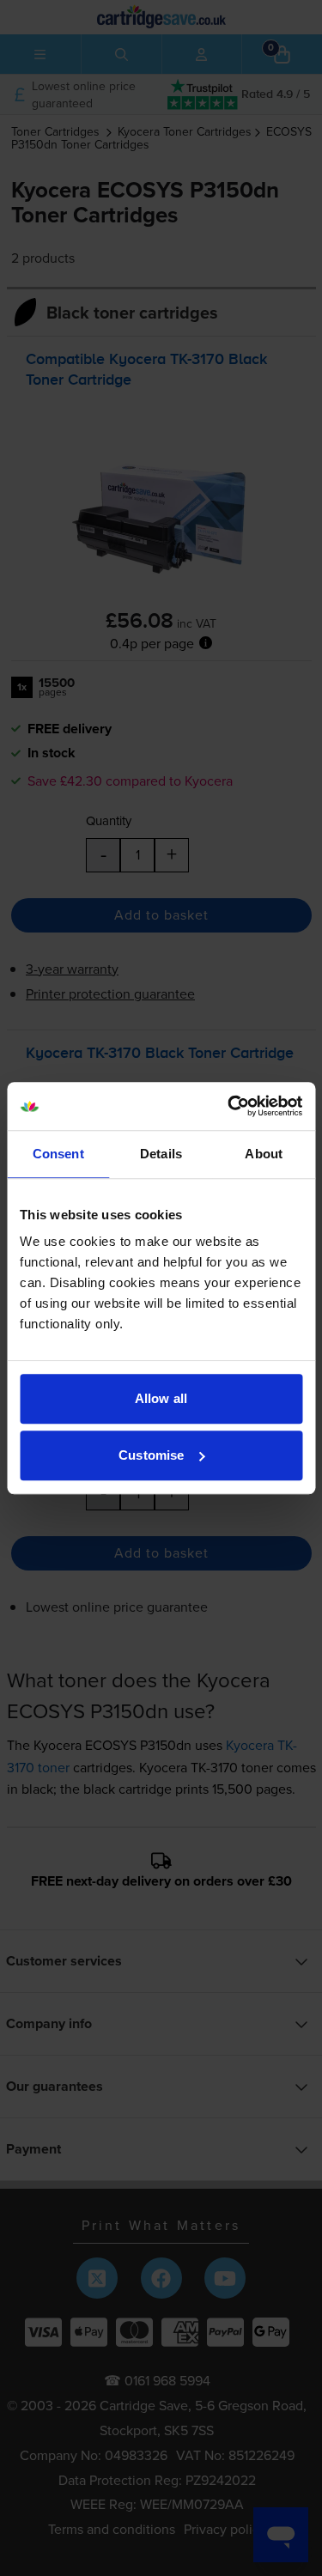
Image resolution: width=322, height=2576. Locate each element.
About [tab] (264, 1154)
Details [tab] (161, 1154)
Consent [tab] (58, 1154)
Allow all (161, 1398)
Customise (151, 1455)
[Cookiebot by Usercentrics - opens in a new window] (229, 1106)
